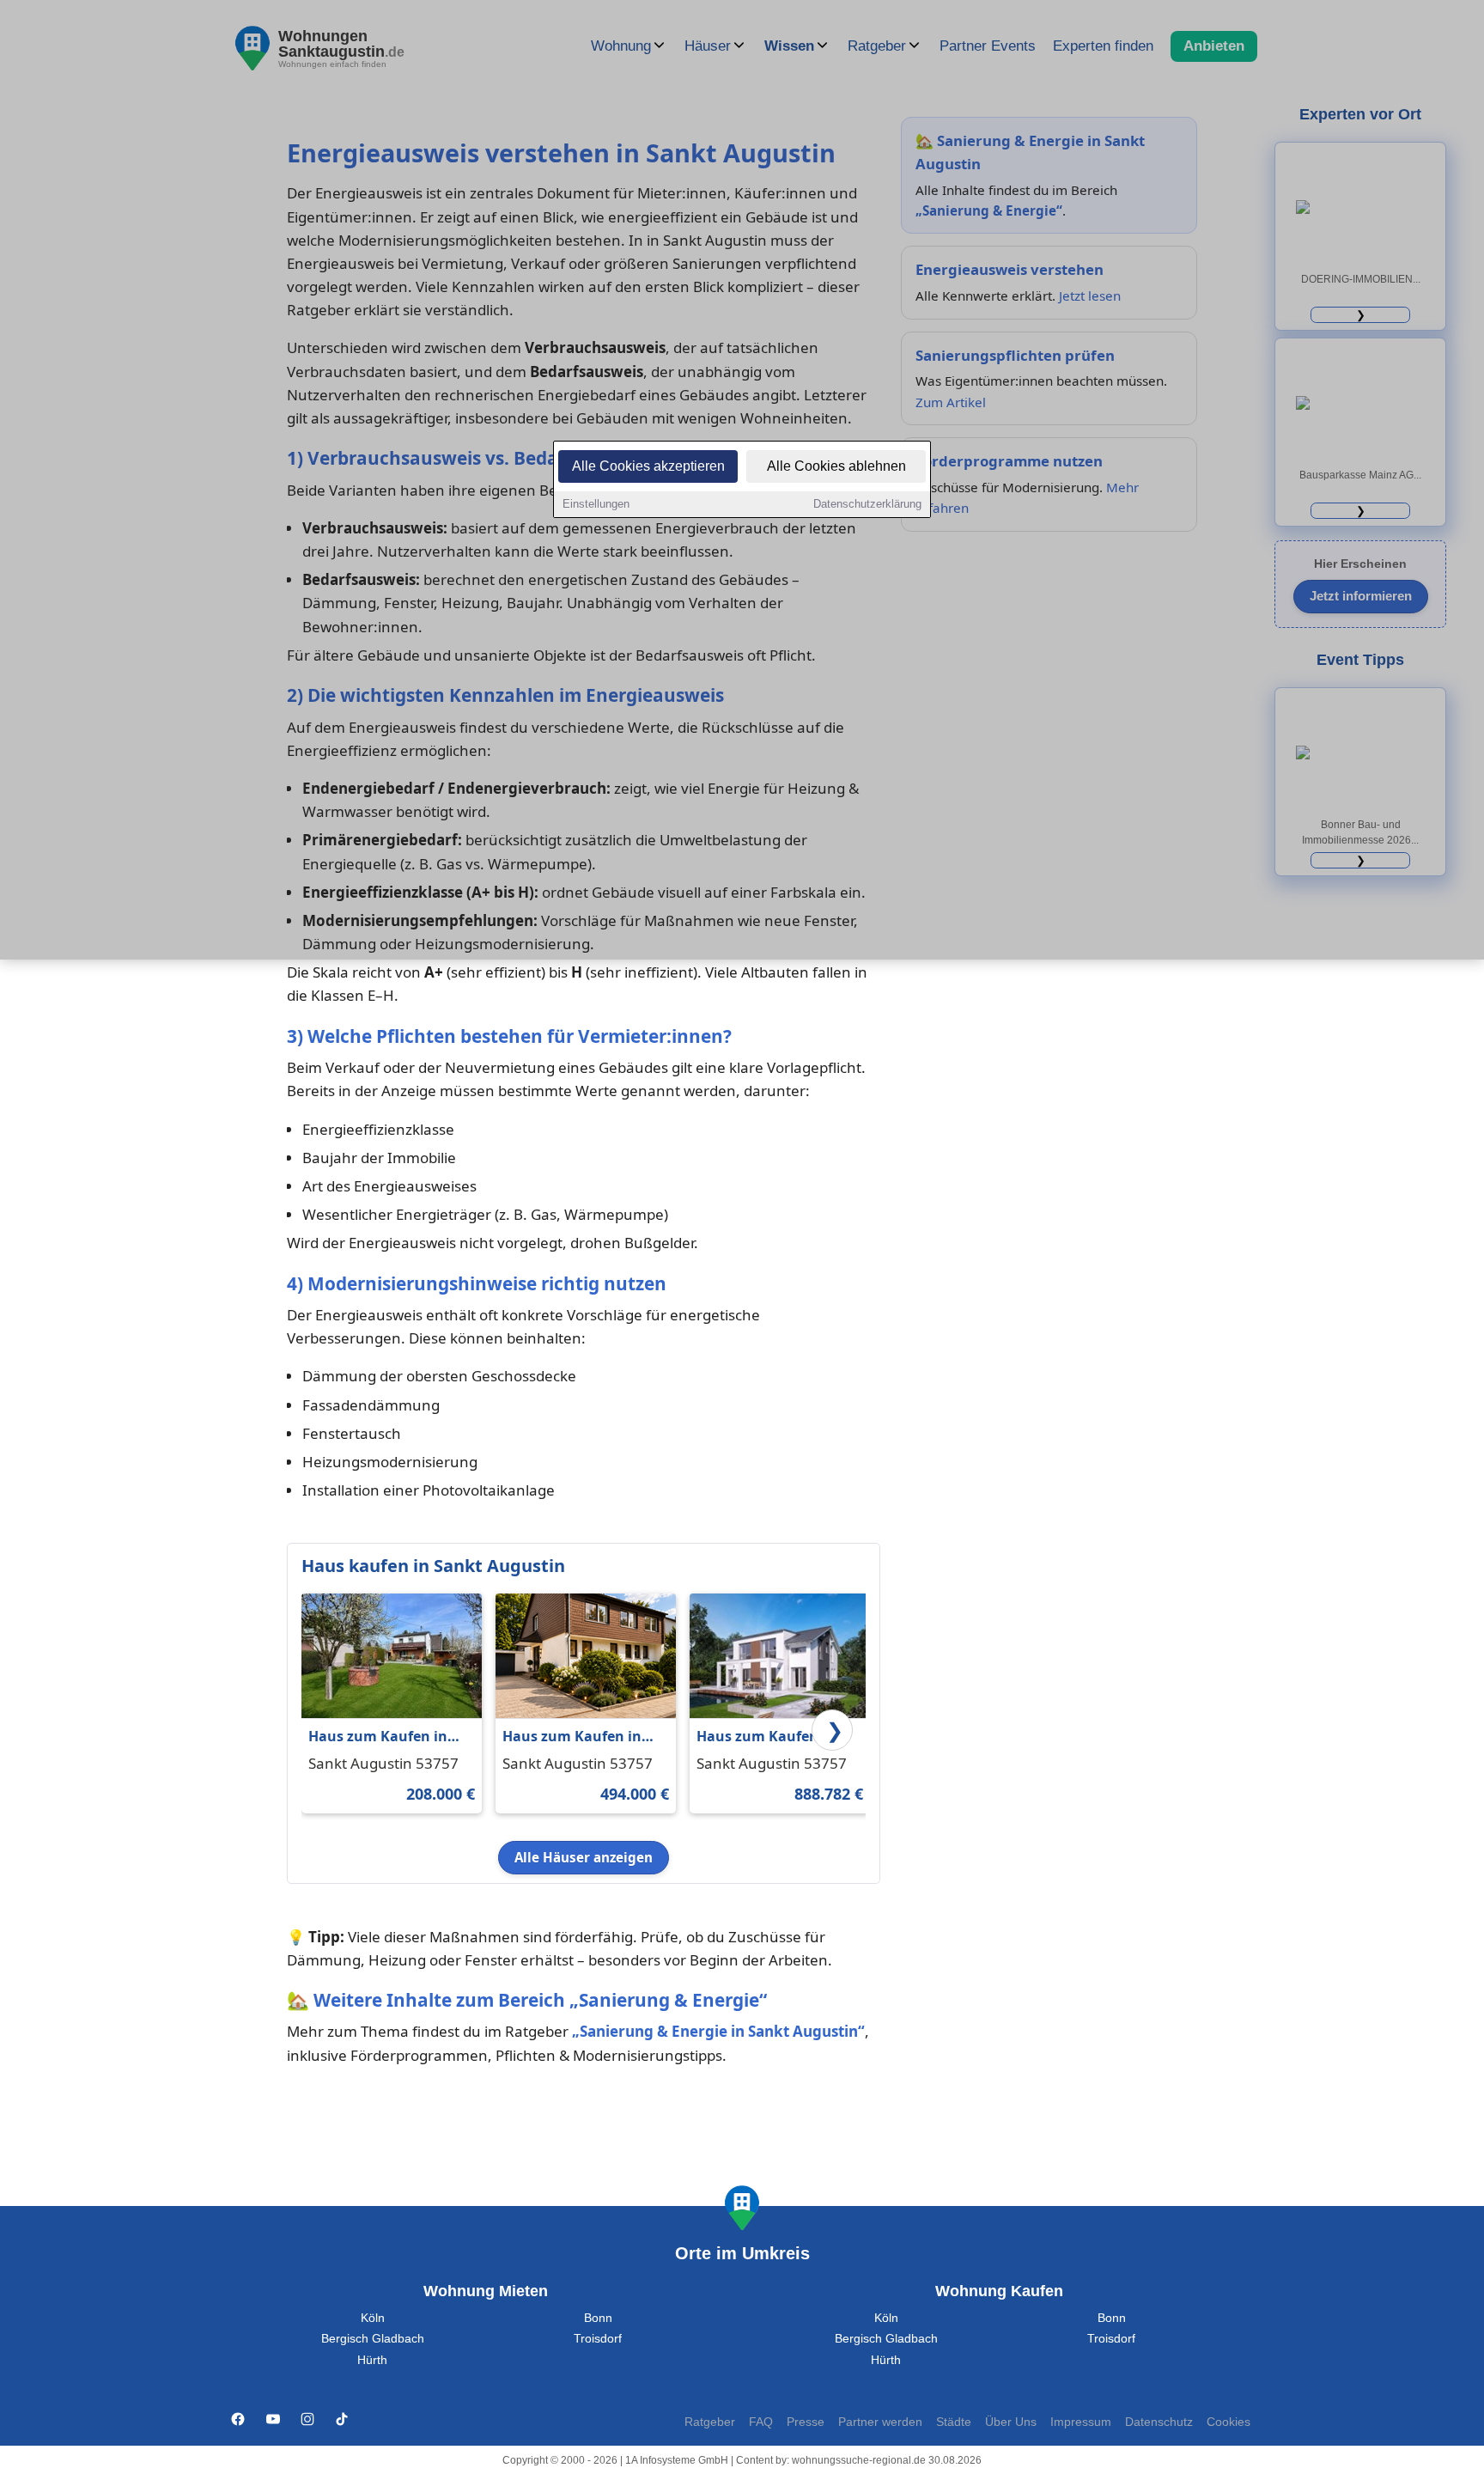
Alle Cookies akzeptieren (648, 466)
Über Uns (1011, 2422)
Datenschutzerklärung (867, 504)
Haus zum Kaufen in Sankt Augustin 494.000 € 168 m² (583, 1737)
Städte (954, 2422)
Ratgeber (710, 2422)
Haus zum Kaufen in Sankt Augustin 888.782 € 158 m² (777, 1737)
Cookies (1229, 2422)
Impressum (1081, 2422)
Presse (806, 2422)
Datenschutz (1159, 2422)
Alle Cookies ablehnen (836, 466)
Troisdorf (598, 2339)
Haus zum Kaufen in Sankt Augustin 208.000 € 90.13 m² (389, 1737)
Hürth (372, 2360)
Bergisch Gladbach (373, 2339)
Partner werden (880, 2422)
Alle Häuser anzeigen (584, 1857)
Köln (373, 2318)
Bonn (598, 2318)
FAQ (761, 2422)
